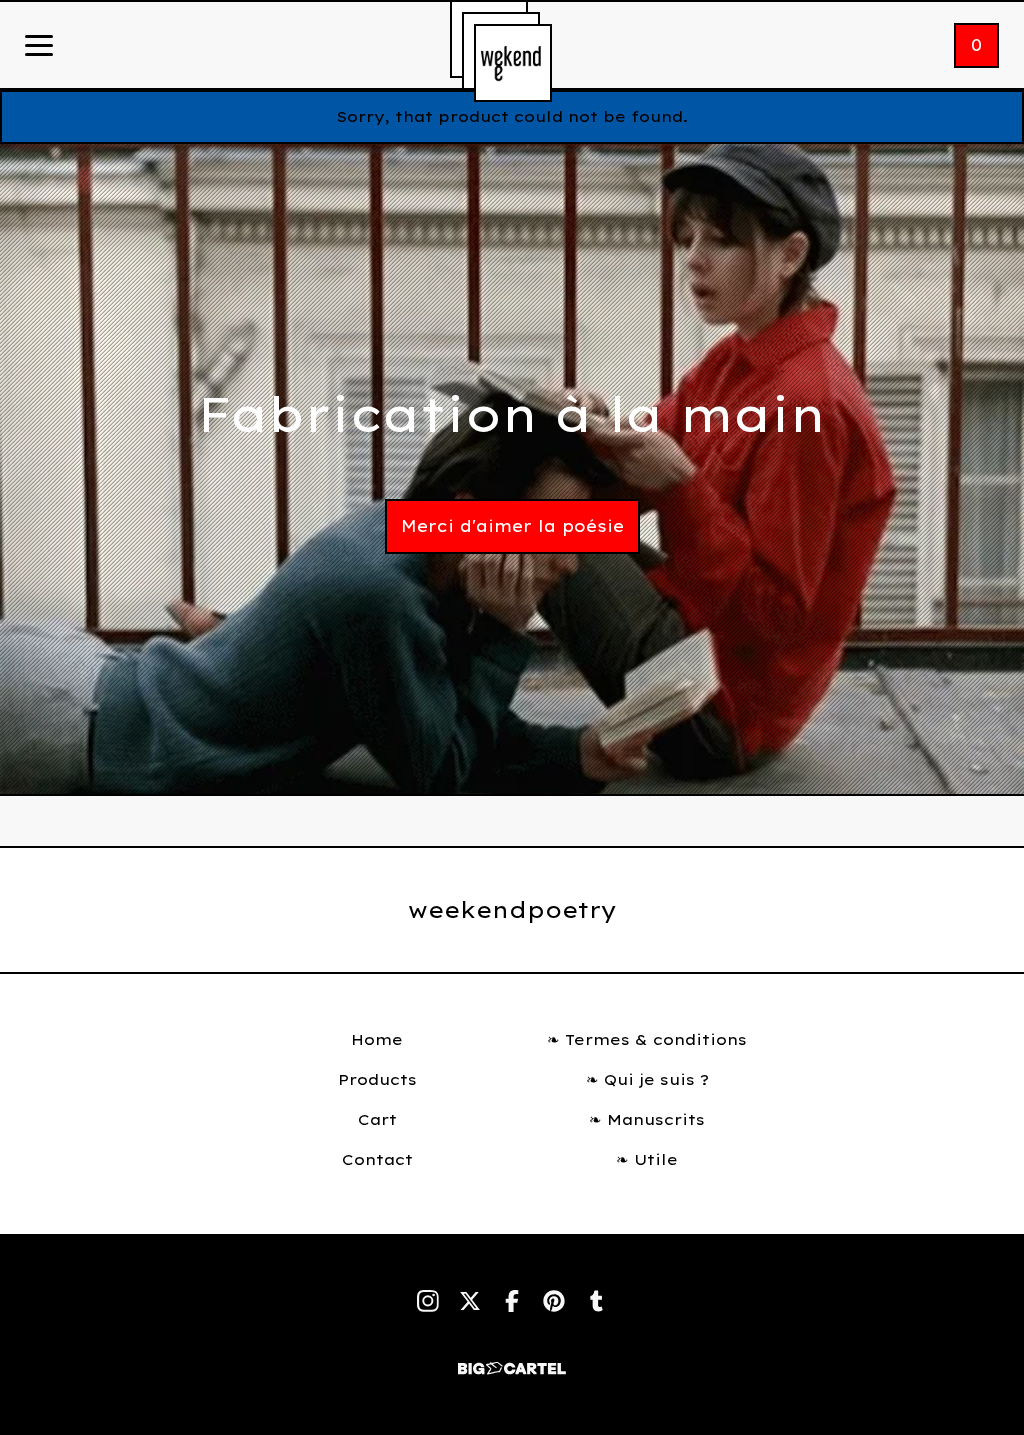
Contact (377, 1159)
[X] (470, 1301)
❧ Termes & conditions (647, 1039)
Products (377, 1079)
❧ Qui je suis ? (647, 1079)
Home (377, 1039)
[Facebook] (512, 1301)
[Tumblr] (596, 1301)
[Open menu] (39, 47)
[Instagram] (428, 1301)
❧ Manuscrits (647, 1119)
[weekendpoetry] (513, 63)
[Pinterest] (554, 1301)
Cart (377, 1119)
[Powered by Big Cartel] (512, 1359)
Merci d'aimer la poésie (512, 526)
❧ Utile (647, 1159)
